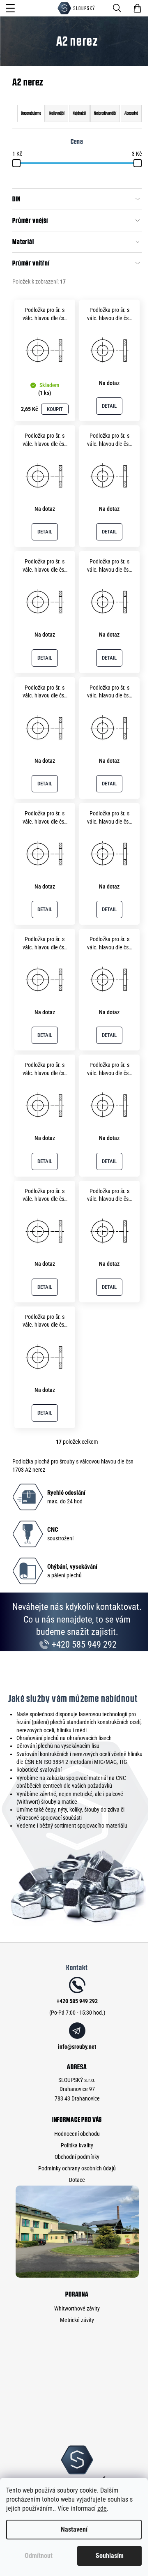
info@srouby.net (77, 2047)
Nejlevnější (57, 113)
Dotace (77, 2180)
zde (102, 2508)
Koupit (55, 409)
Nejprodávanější (105, 113)
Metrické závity (77, 2320)
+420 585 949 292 (83, 1645)
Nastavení (74, 2529)
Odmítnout (39, 2556)
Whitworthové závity (77, 2308)
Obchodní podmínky (77, 2157)
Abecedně (131, 113)
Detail (109, 406)
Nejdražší (79, 113)
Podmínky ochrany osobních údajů (77, 2168)
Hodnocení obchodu (77, 2134)
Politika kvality (77, 2145)
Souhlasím (110, 2556)
